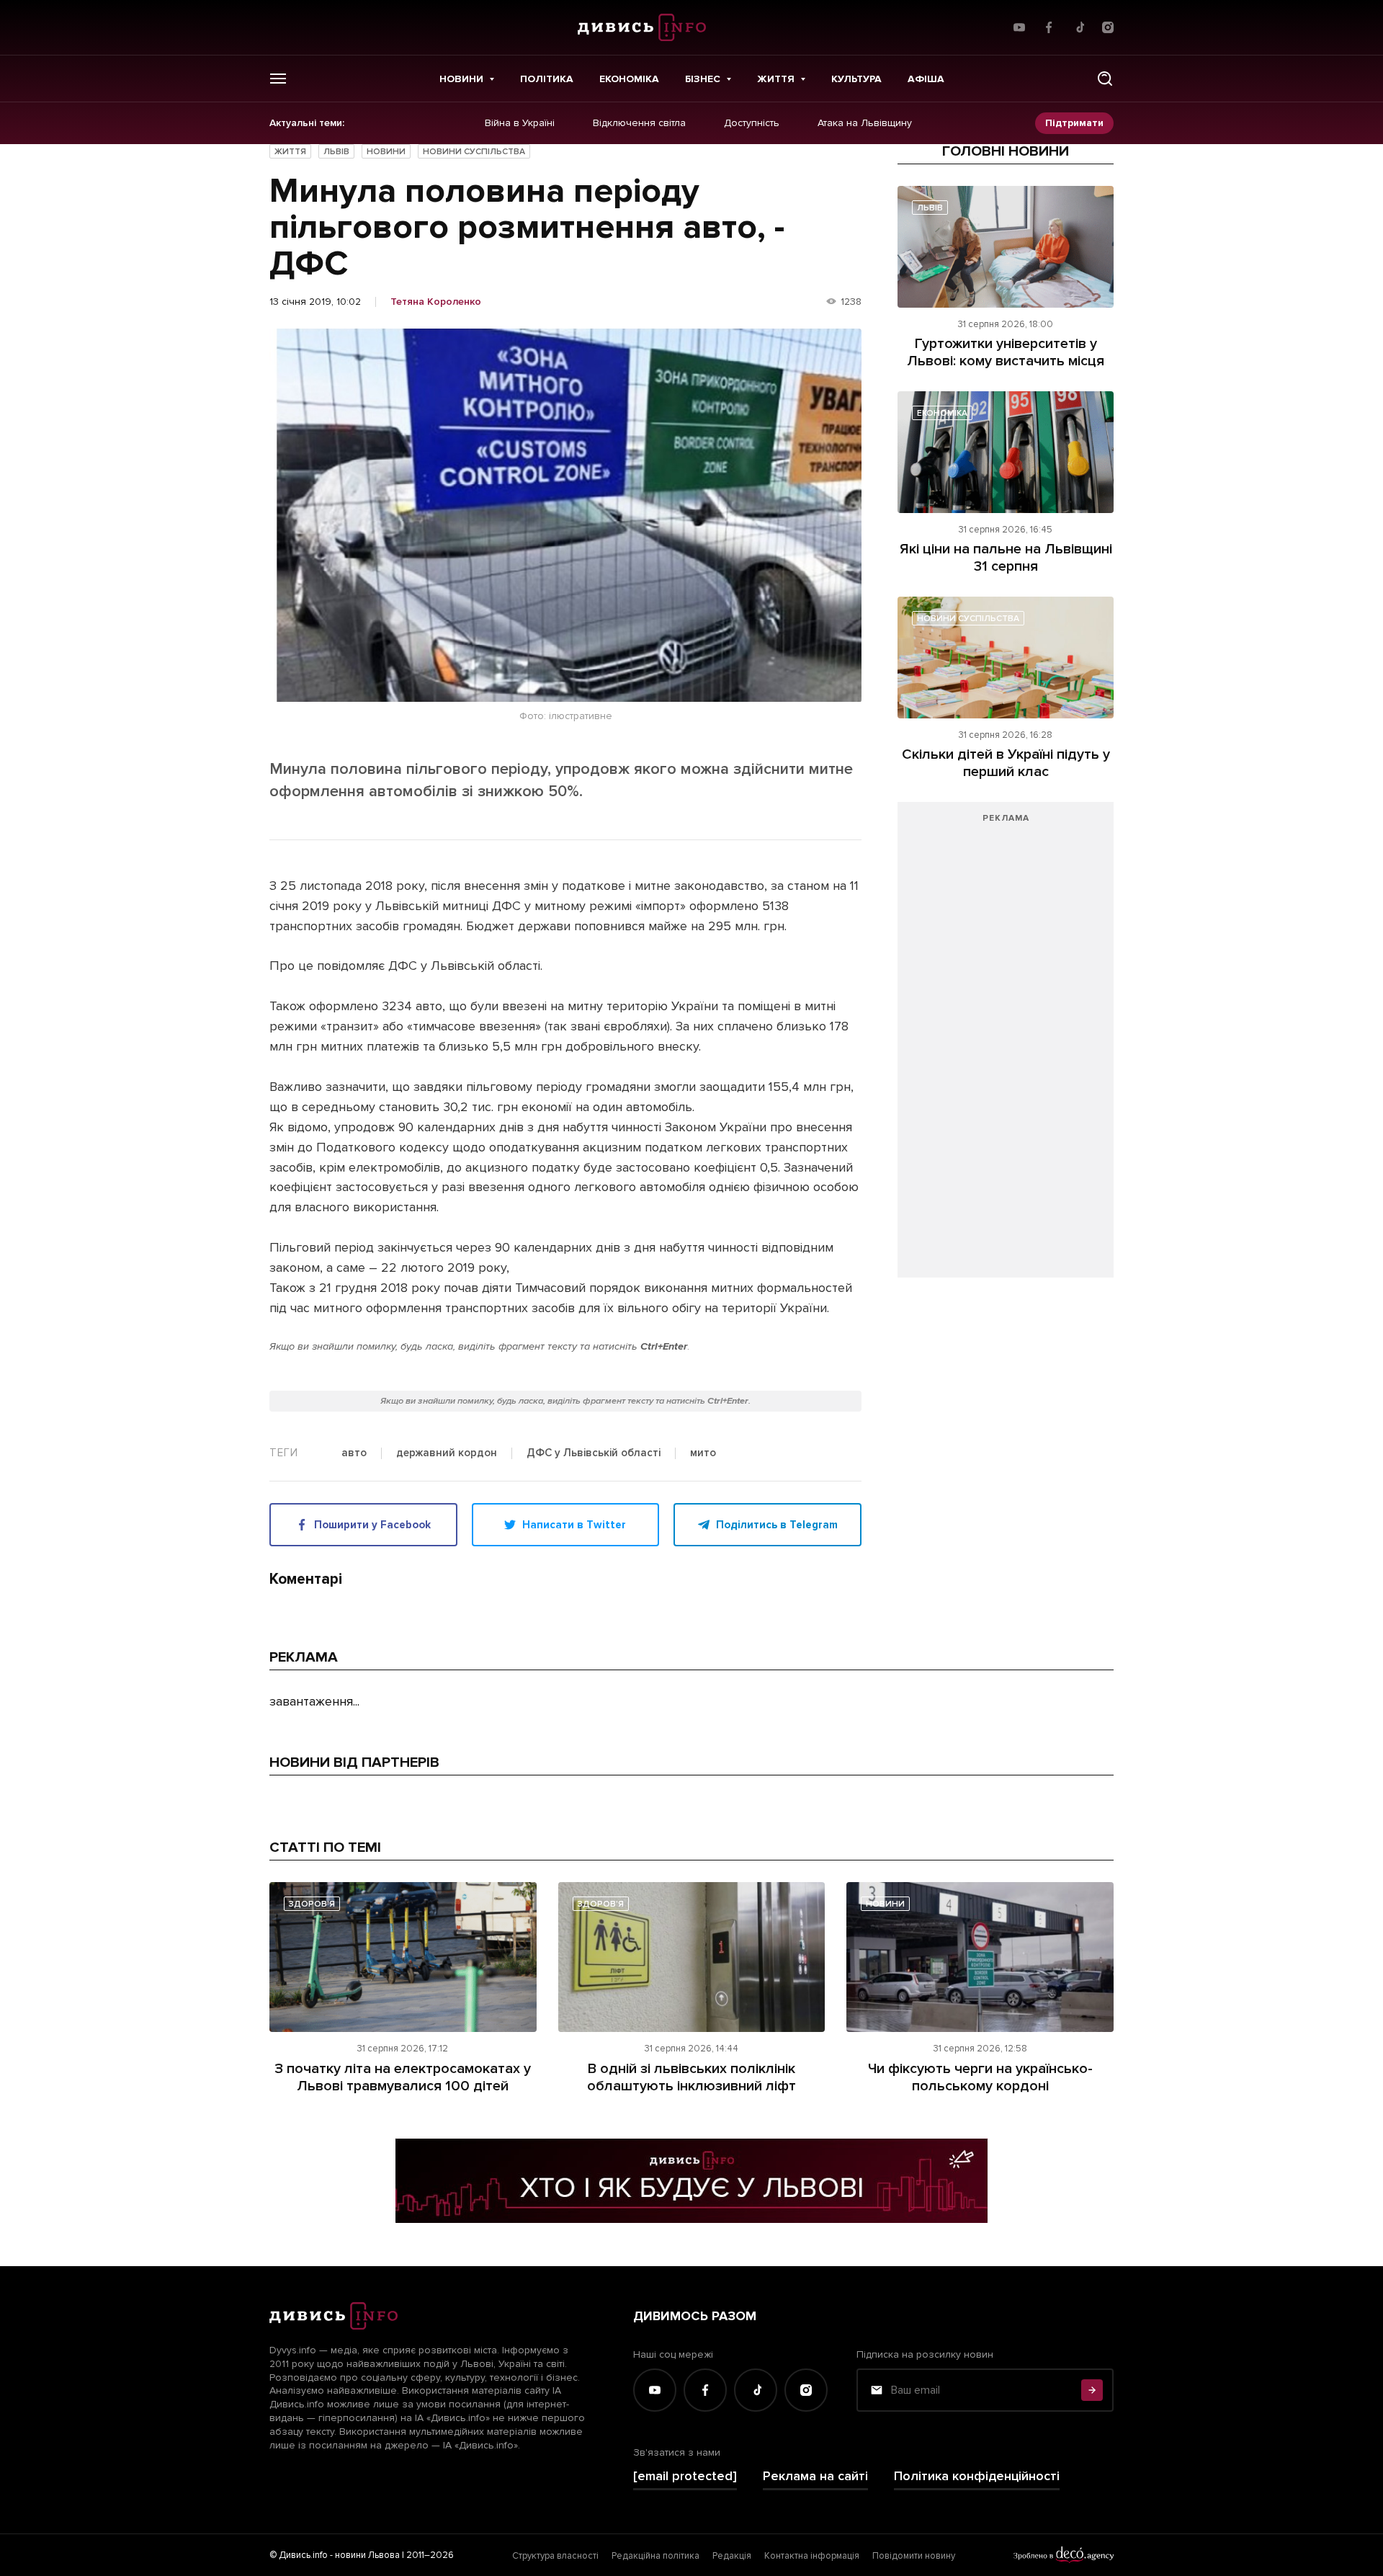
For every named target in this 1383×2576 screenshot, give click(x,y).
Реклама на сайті (815, 2476)
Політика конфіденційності (977, 2476)
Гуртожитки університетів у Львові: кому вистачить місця (1006, 352)
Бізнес (703, 79)
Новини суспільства (474, 152)
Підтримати (1074, 123)
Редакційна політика (655, 2556)
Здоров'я (312, 1904)
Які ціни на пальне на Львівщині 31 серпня (1006, 558)
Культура (856, 79)
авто (354, 1453)
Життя (776, 79)
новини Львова (367, 2555)
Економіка (629, 79)
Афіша (926, 79)
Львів (336, 152)
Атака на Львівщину (865, 123)
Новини (461, 79)
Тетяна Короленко (436, 302)
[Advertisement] (1006, 1047)
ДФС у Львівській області (594, 1453)
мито (703, 1453)
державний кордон (447, 1453)
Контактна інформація (812, 2556)
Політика (547, 79)
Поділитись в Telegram (777, 1525)
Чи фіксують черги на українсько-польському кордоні (980, 2077)
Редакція (732, 2556)
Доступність (752, 123)
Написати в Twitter (574, 1525)
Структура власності (555, 2556)
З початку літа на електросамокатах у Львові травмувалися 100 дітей (403, 2077)
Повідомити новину (914, 2556)
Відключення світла (639, 123)
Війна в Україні (520, 123)
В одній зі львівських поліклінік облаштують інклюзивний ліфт (691, 2077)
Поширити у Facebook (372, 1525)
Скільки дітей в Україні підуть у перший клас (1006, 763)
